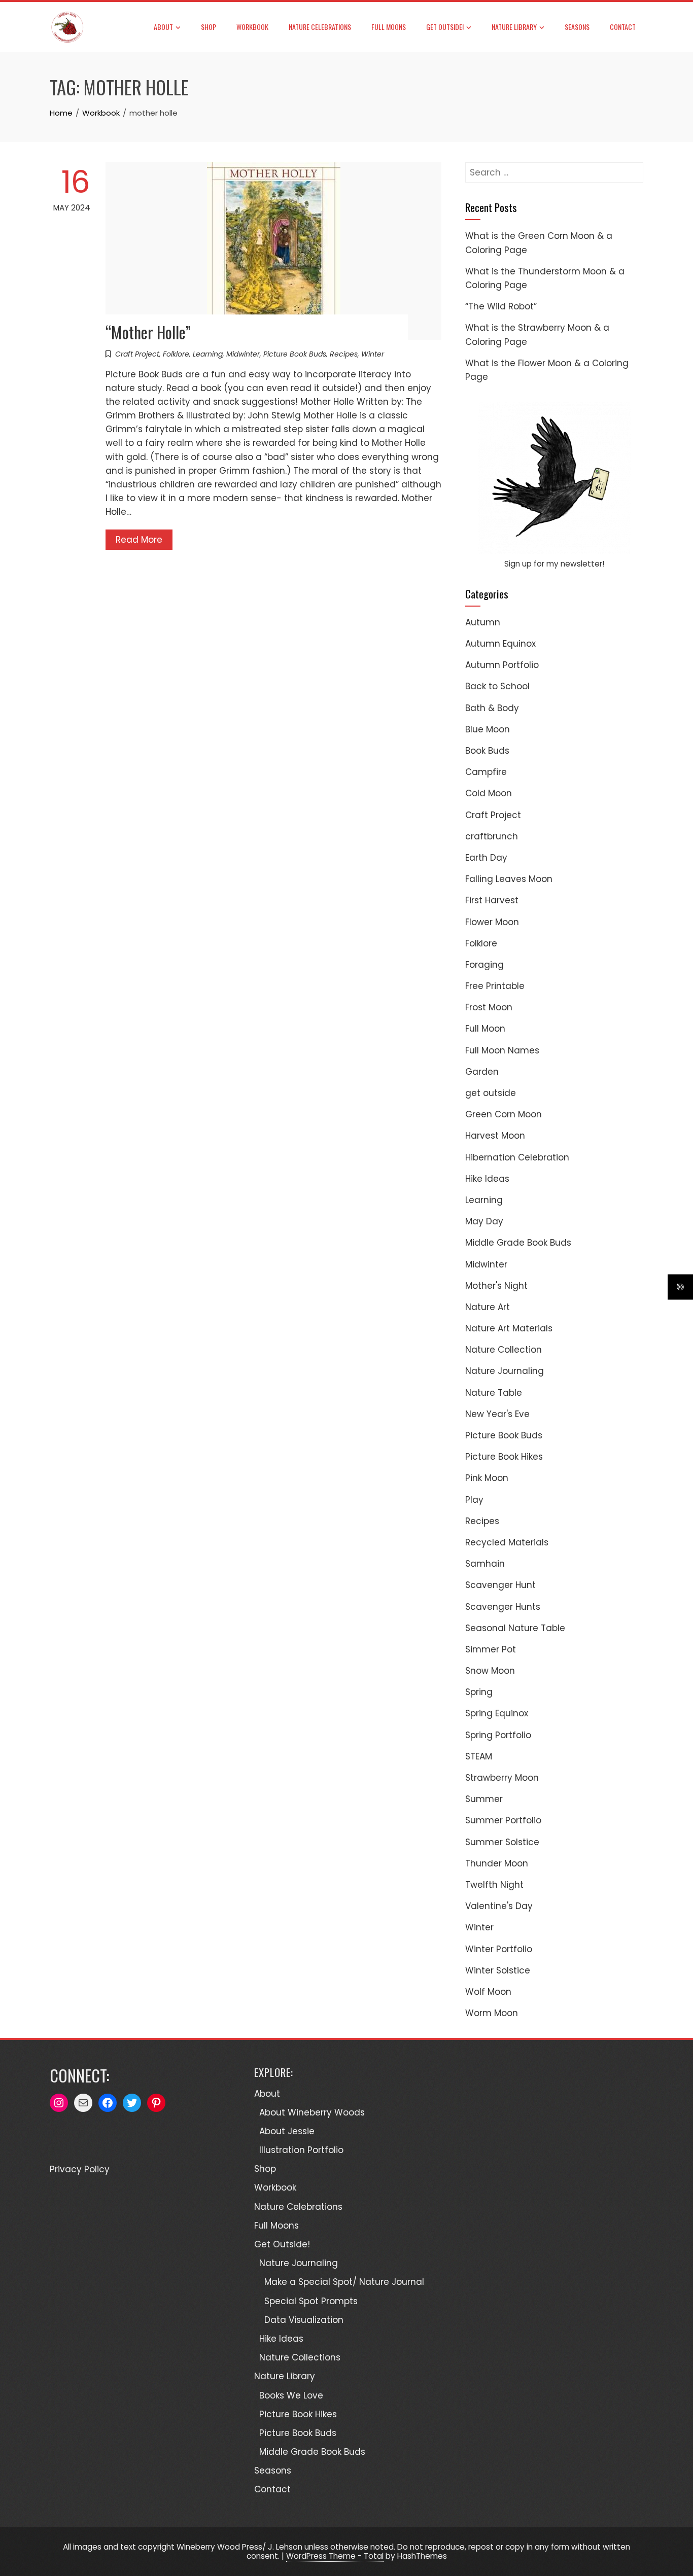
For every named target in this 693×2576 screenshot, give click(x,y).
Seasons (577, 27)
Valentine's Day (499, 1906)
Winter (373, 354)
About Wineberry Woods (312, 2112)
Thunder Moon (497, 1863)
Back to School (497, 686)
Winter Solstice (498, 1970)
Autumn (483, 622)
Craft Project (137, 354)
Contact (623, 27)
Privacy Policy (80, 2169)
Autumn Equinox (500, 644)
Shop (209, 27)
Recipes (344, 354)
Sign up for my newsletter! (554, 564)
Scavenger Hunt (500, 1585)
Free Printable (495, 986)
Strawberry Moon (502, 1778)
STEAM (479, 1756)
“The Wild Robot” (501, 306)
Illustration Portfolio (301, 2150)
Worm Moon (492, 2013)
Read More (139, 540)
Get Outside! (445, 27)
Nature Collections (300, 2357)
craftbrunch (492, 836)
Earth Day (486, 858)
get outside (491, 1093)
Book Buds (487, 751)
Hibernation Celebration (517, 1157)
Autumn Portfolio (502, 665)
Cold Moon (489, 793)
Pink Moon (487, 1478)
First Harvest (492, 900)
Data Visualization (304, 2320)
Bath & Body (492, 708)
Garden (482, 1072)
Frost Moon (489, 1007)
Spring (479, 1692)
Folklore (176, 354)
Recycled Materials (507, 1542)
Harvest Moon (495, 1136)
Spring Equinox (497, 1713)
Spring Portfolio (498, 1735)
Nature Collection (504, 1350)
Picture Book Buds (295, 354)
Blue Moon (488, 729)
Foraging (484, 965)
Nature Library (514, 27)
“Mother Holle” (148, 332)
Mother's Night (496, 1286)
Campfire (486, 772)
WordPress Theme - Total (335, 2556)
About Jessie (287, 2131)
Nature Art (488, 1307)
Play (474, 1500)
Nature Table (494, 1393)
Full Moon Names (502, 1050)
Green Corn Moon (504, 1114)
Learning (208, 354)
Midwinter (243, 354)
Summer (484, 1799)
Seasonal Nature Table (515, 1628)
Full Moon (485, 1029)
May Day (484, 1221)
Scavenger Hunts (503, 1607)
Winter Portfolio (499, 1949)
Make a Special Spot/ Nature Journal (344, 2282)
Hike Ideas (487, 1179)
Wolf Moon (488, 1992)
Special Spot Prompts (311, 2301)
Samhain (485, 1564)
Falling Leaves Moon (509, 879)
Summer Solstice (502, 1842)
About (163, 27)
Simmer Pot (491, 1649)
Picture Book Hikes (504, 1457)
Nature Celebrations (320, 27)
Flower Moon (492, 922)
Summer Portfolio (503, 1820)
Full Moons (389, 27)
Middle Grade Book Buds (518, 1243)
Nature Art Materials (509, 1328)
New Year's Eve (497, 1414)
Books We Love (291, 2395)
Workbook (252, 27)
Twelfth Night (494, 1885)
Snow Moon (490, 1671)
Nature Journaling (505, 1371)
